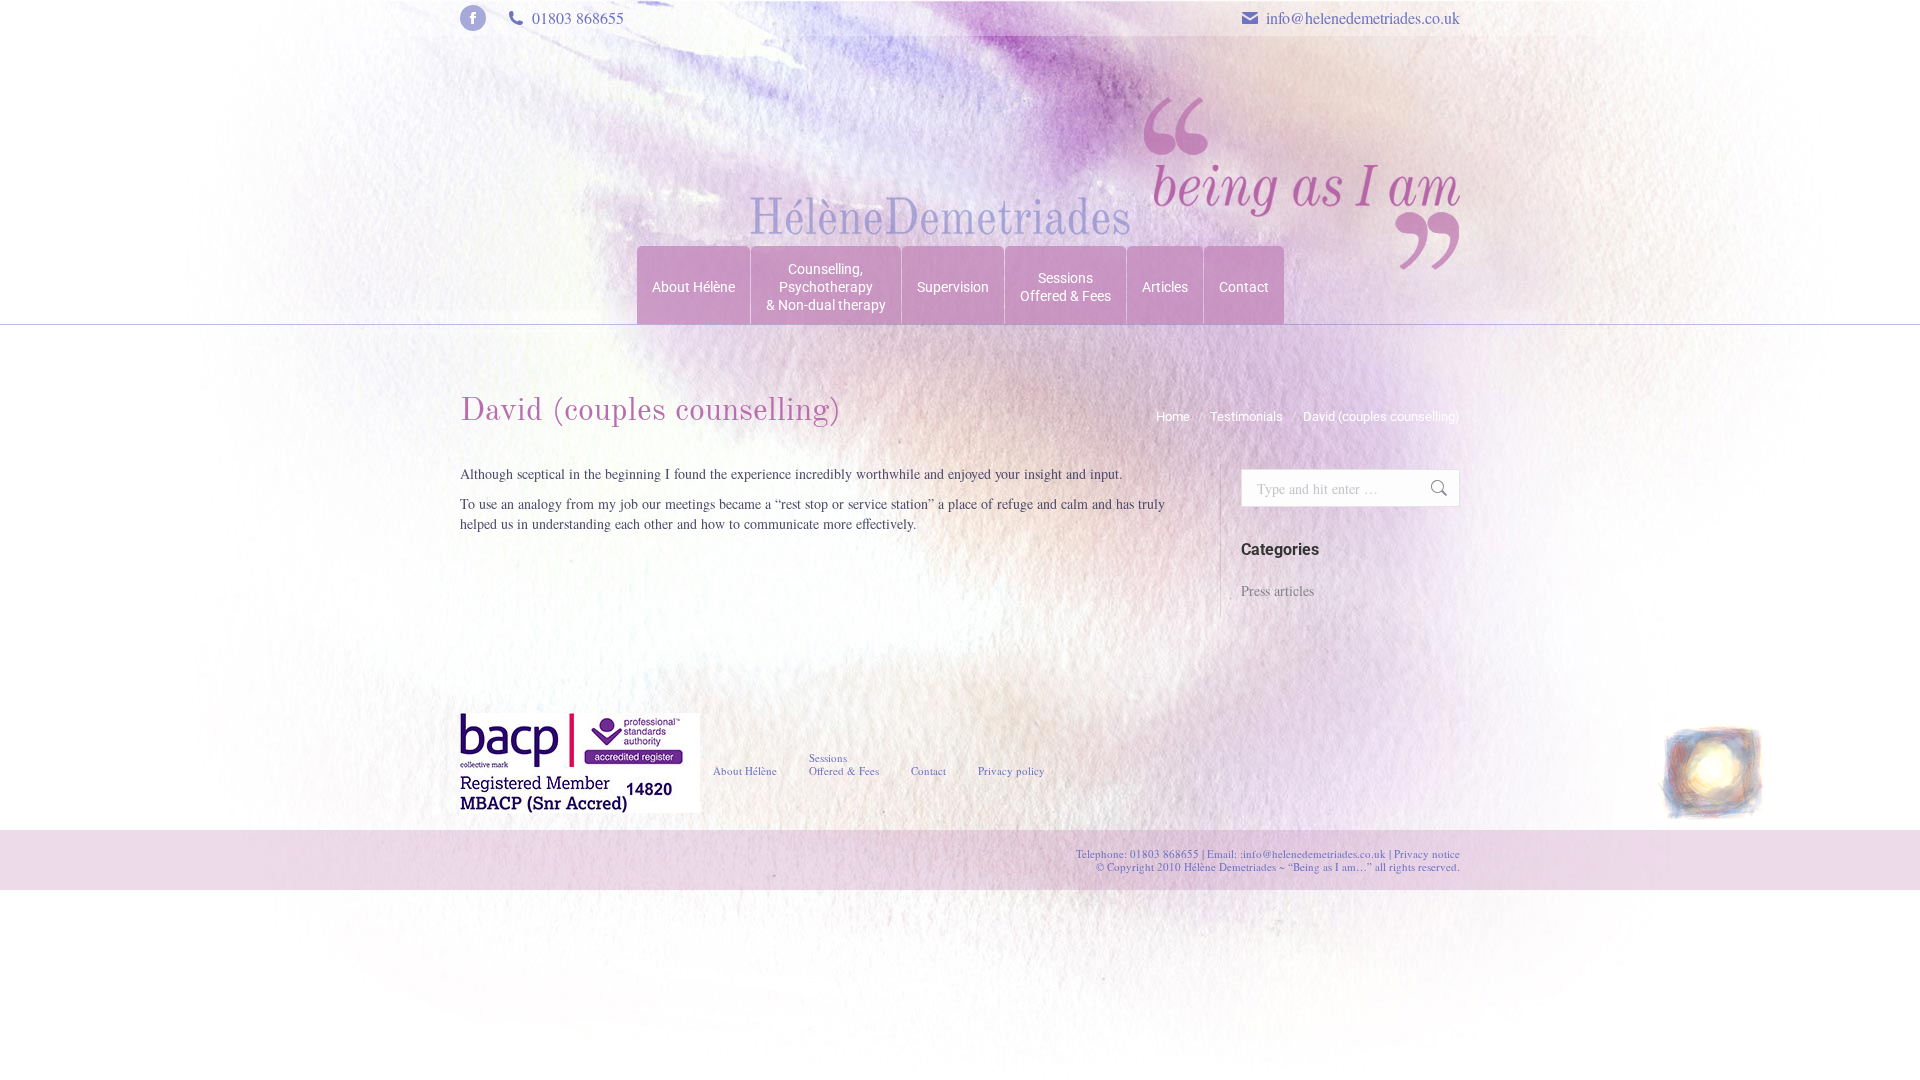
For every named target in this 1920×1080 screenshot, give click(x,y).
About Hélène (745, 770)
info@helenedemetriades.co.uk (1363, 17)
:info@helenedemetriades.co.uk (1313, 853)
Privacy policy (1011, 770)
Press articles (1277, 590)
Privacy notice (1427, 853)
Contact (928, 770)
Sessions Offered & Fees (844, 764)
